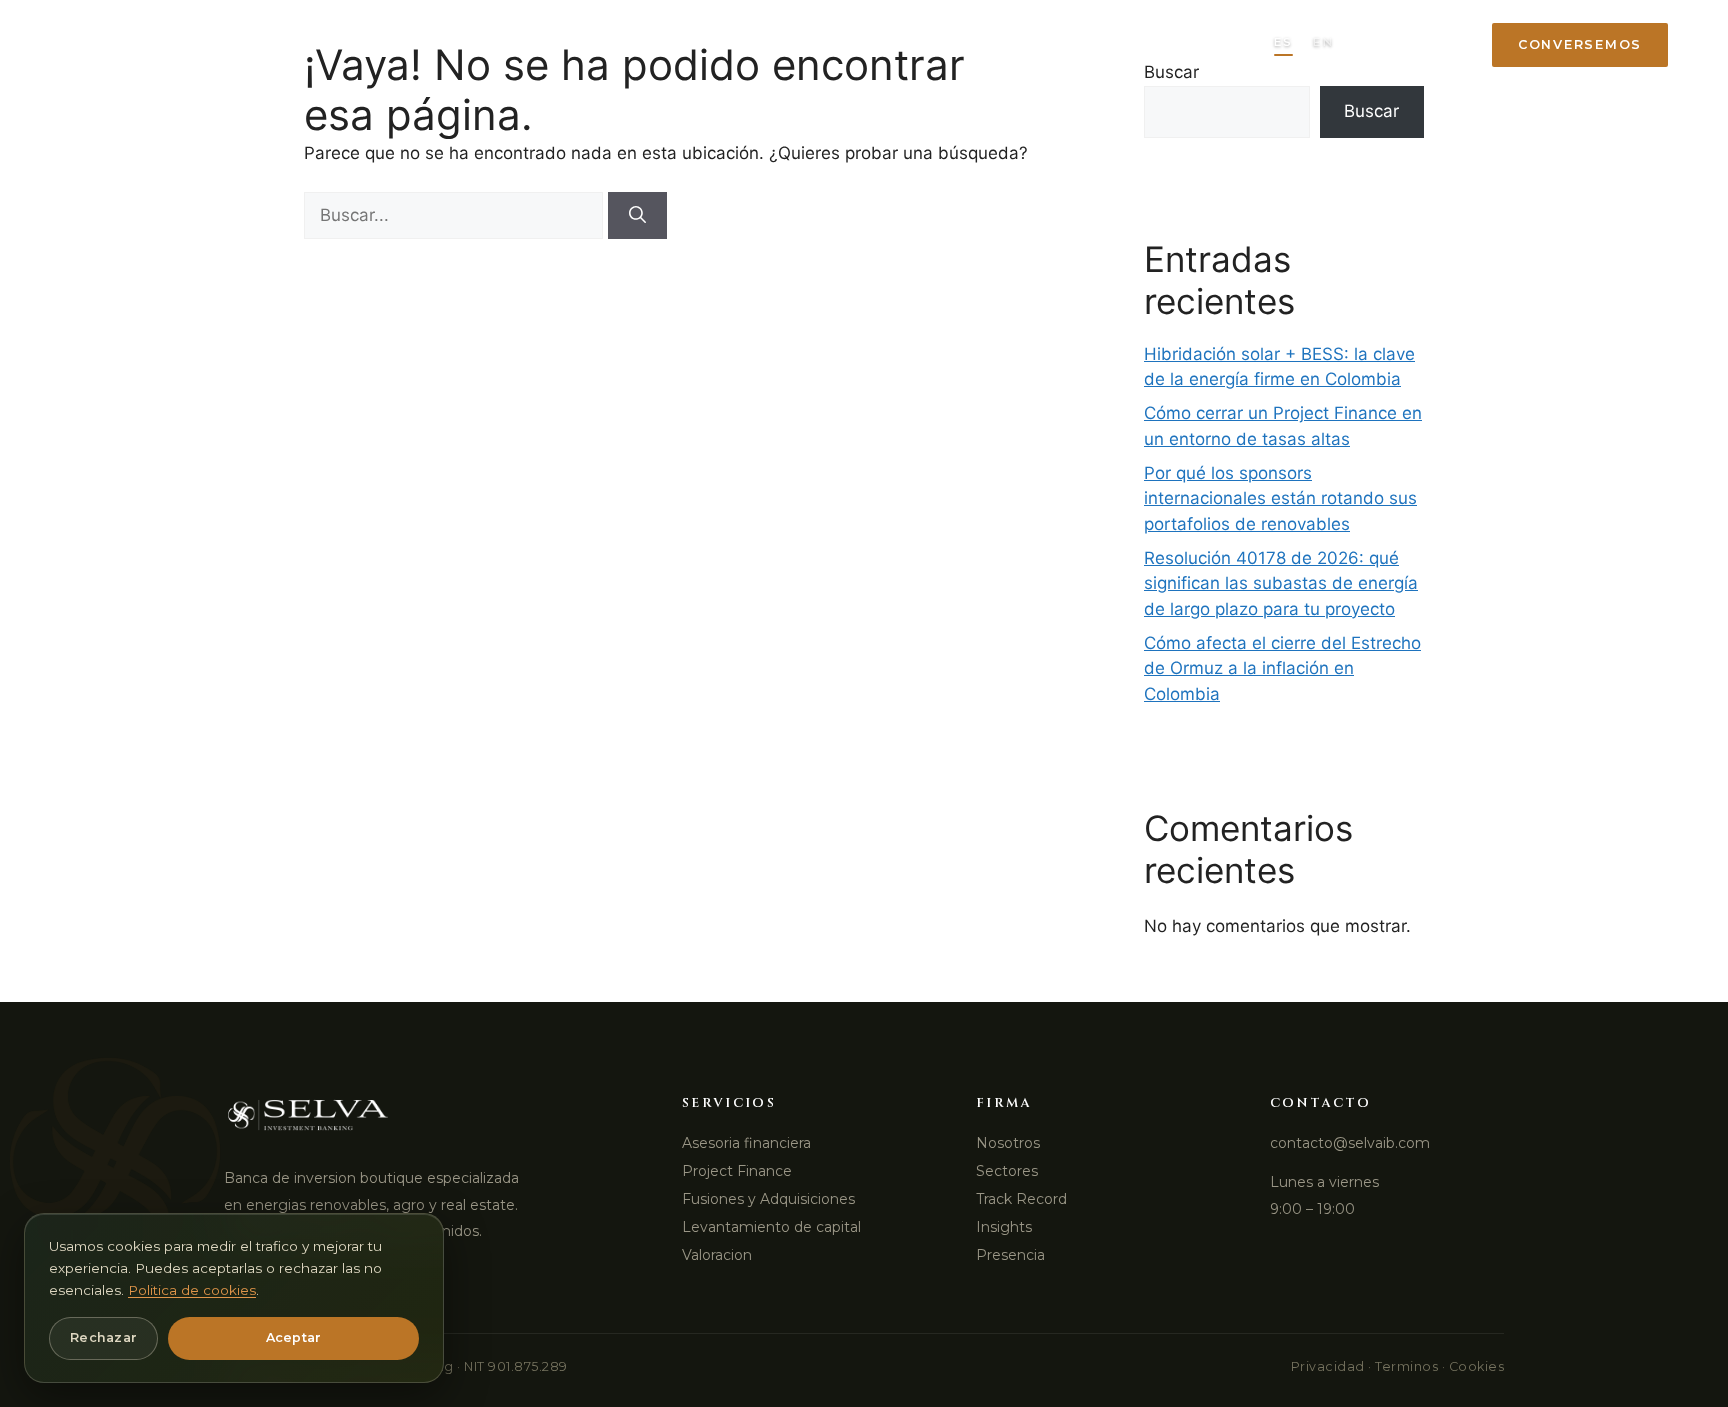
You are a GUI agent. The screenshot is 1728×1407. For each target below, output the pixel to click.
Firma (407, 44)
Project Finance (737, 1171)
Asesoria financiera (746, 1143)
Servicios (519, 44)
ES (1283, 42)
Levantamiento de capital (771, 1227)
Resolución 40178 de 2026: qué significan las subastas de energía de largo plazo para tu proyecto (1281, 583)
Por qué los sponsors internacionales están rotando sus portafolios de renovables (1280, 498)
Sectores (650, 44)
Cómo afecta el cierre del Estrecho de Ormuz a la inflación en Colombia (1282, 668)
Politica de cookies (192, 1290)
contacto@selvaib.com (1350, 1143)
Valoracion (717, 1255)
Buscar (1371, 111)
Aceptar (294, 1337)
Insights (951, 44)
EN (1323, 42)
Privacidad (1328, 1366)
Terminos (1406, 1366)
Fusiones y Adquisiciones (768, 1199)
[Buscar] (637, 216)
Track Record (802, 44)
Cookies (1477, 1366)
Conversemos (1580, 44)
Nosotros (1008, 1143)
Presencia (1081, 44)
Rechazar (103, 1337)
